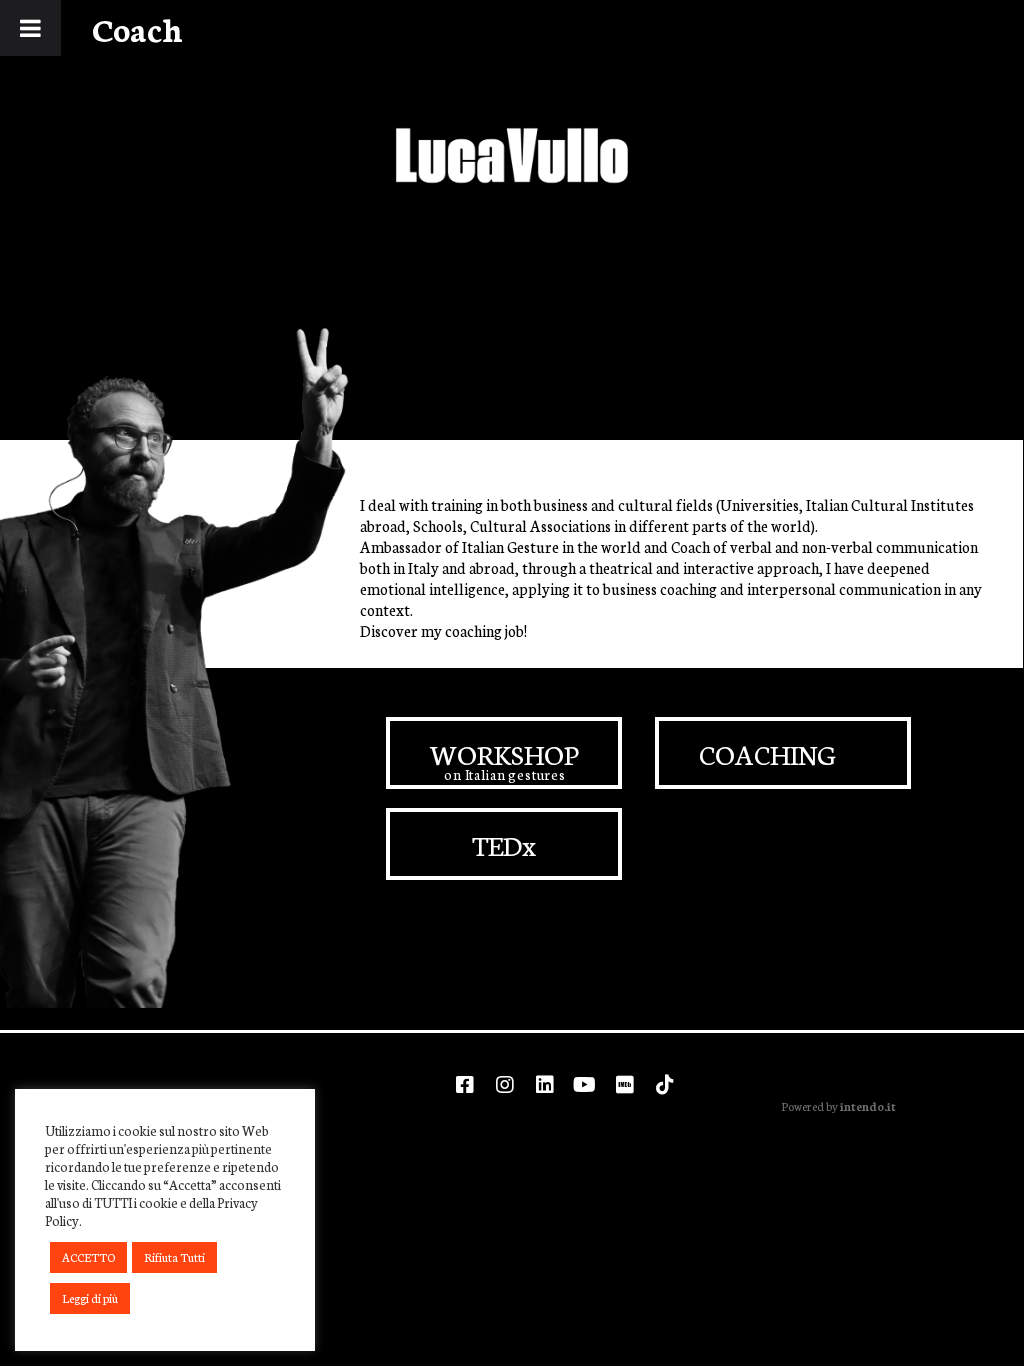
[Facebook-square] (465, 1085)
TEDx (504, 844)
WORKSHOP (504, 753)
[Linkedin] (545, 1085)
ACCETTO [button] (88, 1257)
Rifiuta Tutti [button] (174, 1257)
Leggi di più (90, 1298)
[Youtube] (585, 1085)
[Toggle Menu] (30, 28)
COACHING (767, 753)
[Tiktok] (665, 1085)
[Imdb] (625, 1085)
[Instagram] (505, 1085)
